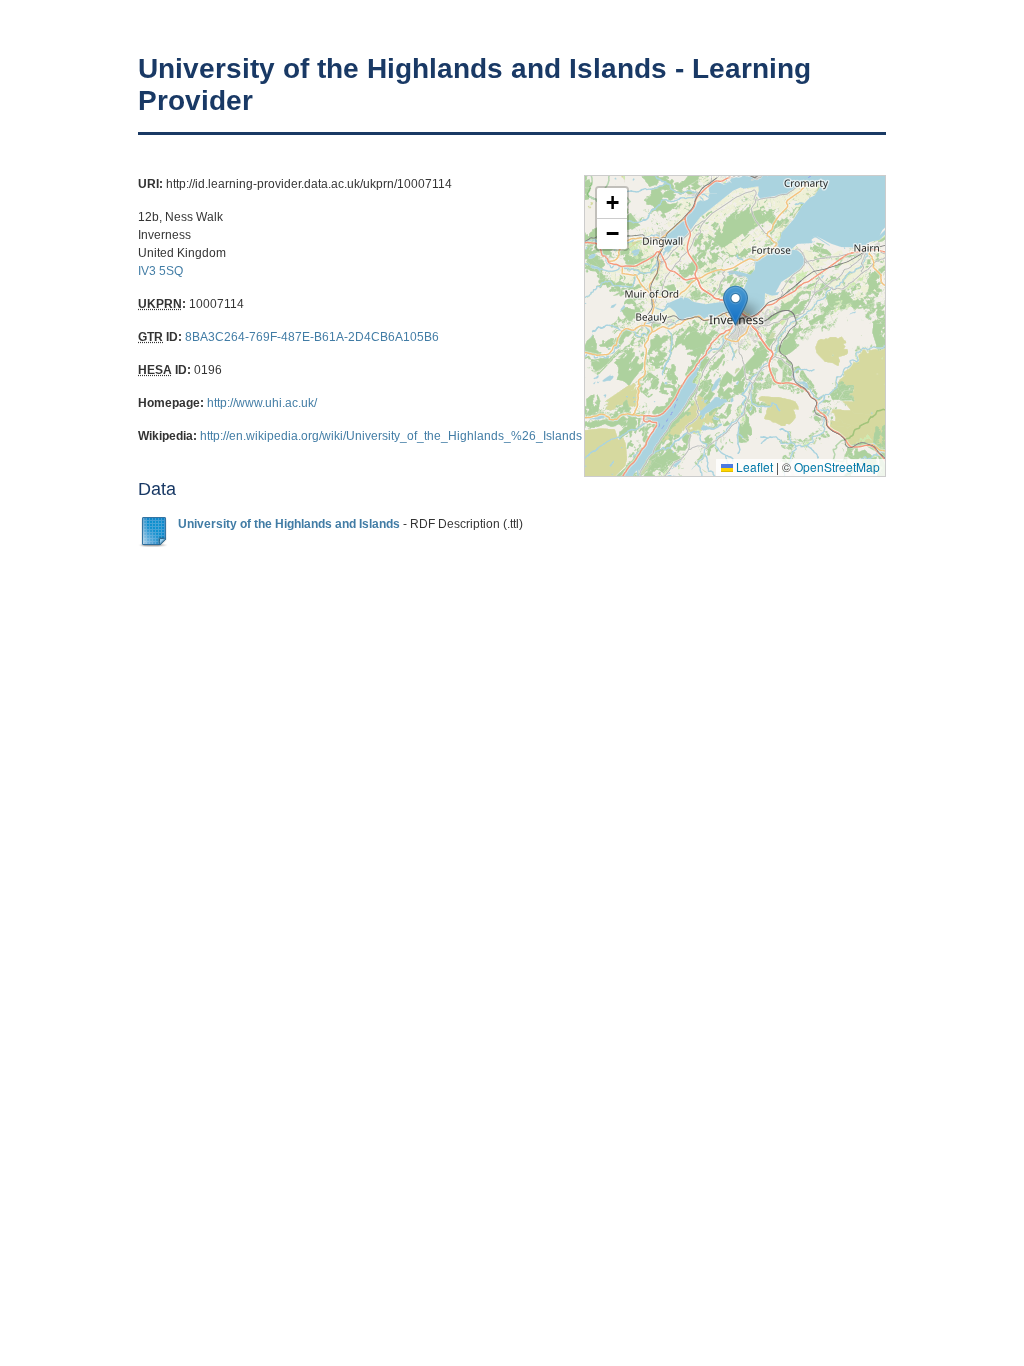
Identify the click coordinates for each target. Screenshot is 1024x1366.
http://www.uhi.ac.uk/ (262, 403)
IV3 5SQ (160, 271)
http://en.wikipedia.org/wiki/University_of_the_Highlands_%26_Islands (391, 436)
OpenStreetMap (837, 466)
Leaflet (753, 466)
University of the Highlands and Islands (289, 524)
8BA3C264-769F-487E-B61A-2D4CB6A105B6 (312, 337)
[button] (735, 305)
